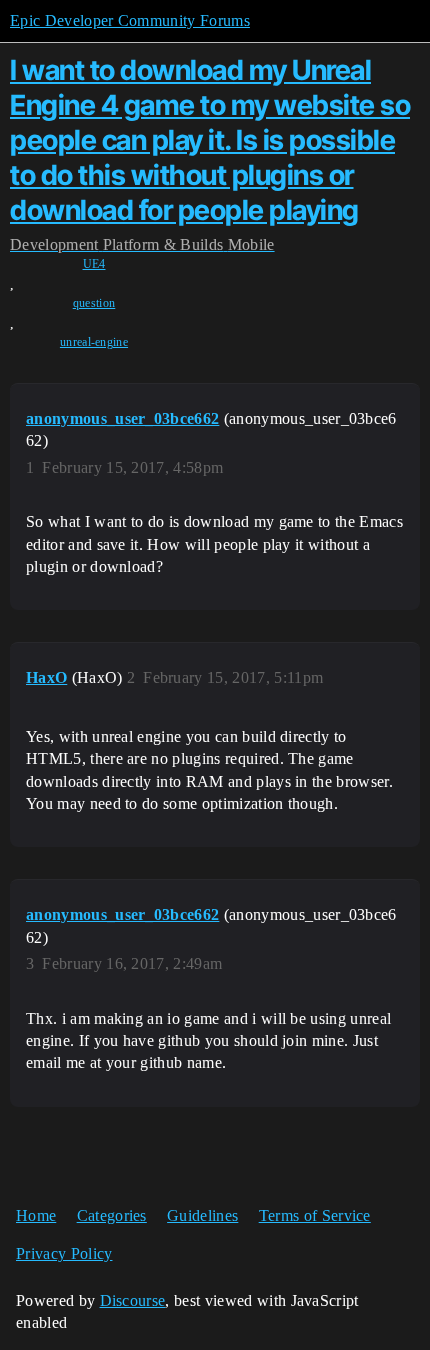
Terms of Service (315, 1215)
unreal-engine (94, 342)
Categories (112, 1215)
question (94, 303)
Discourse (133, 1300)
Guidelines (202, 1215)
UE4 (94, 264)
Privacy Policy (64, 1253)
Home (36, 1215)
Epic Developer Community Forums (130, 20)
